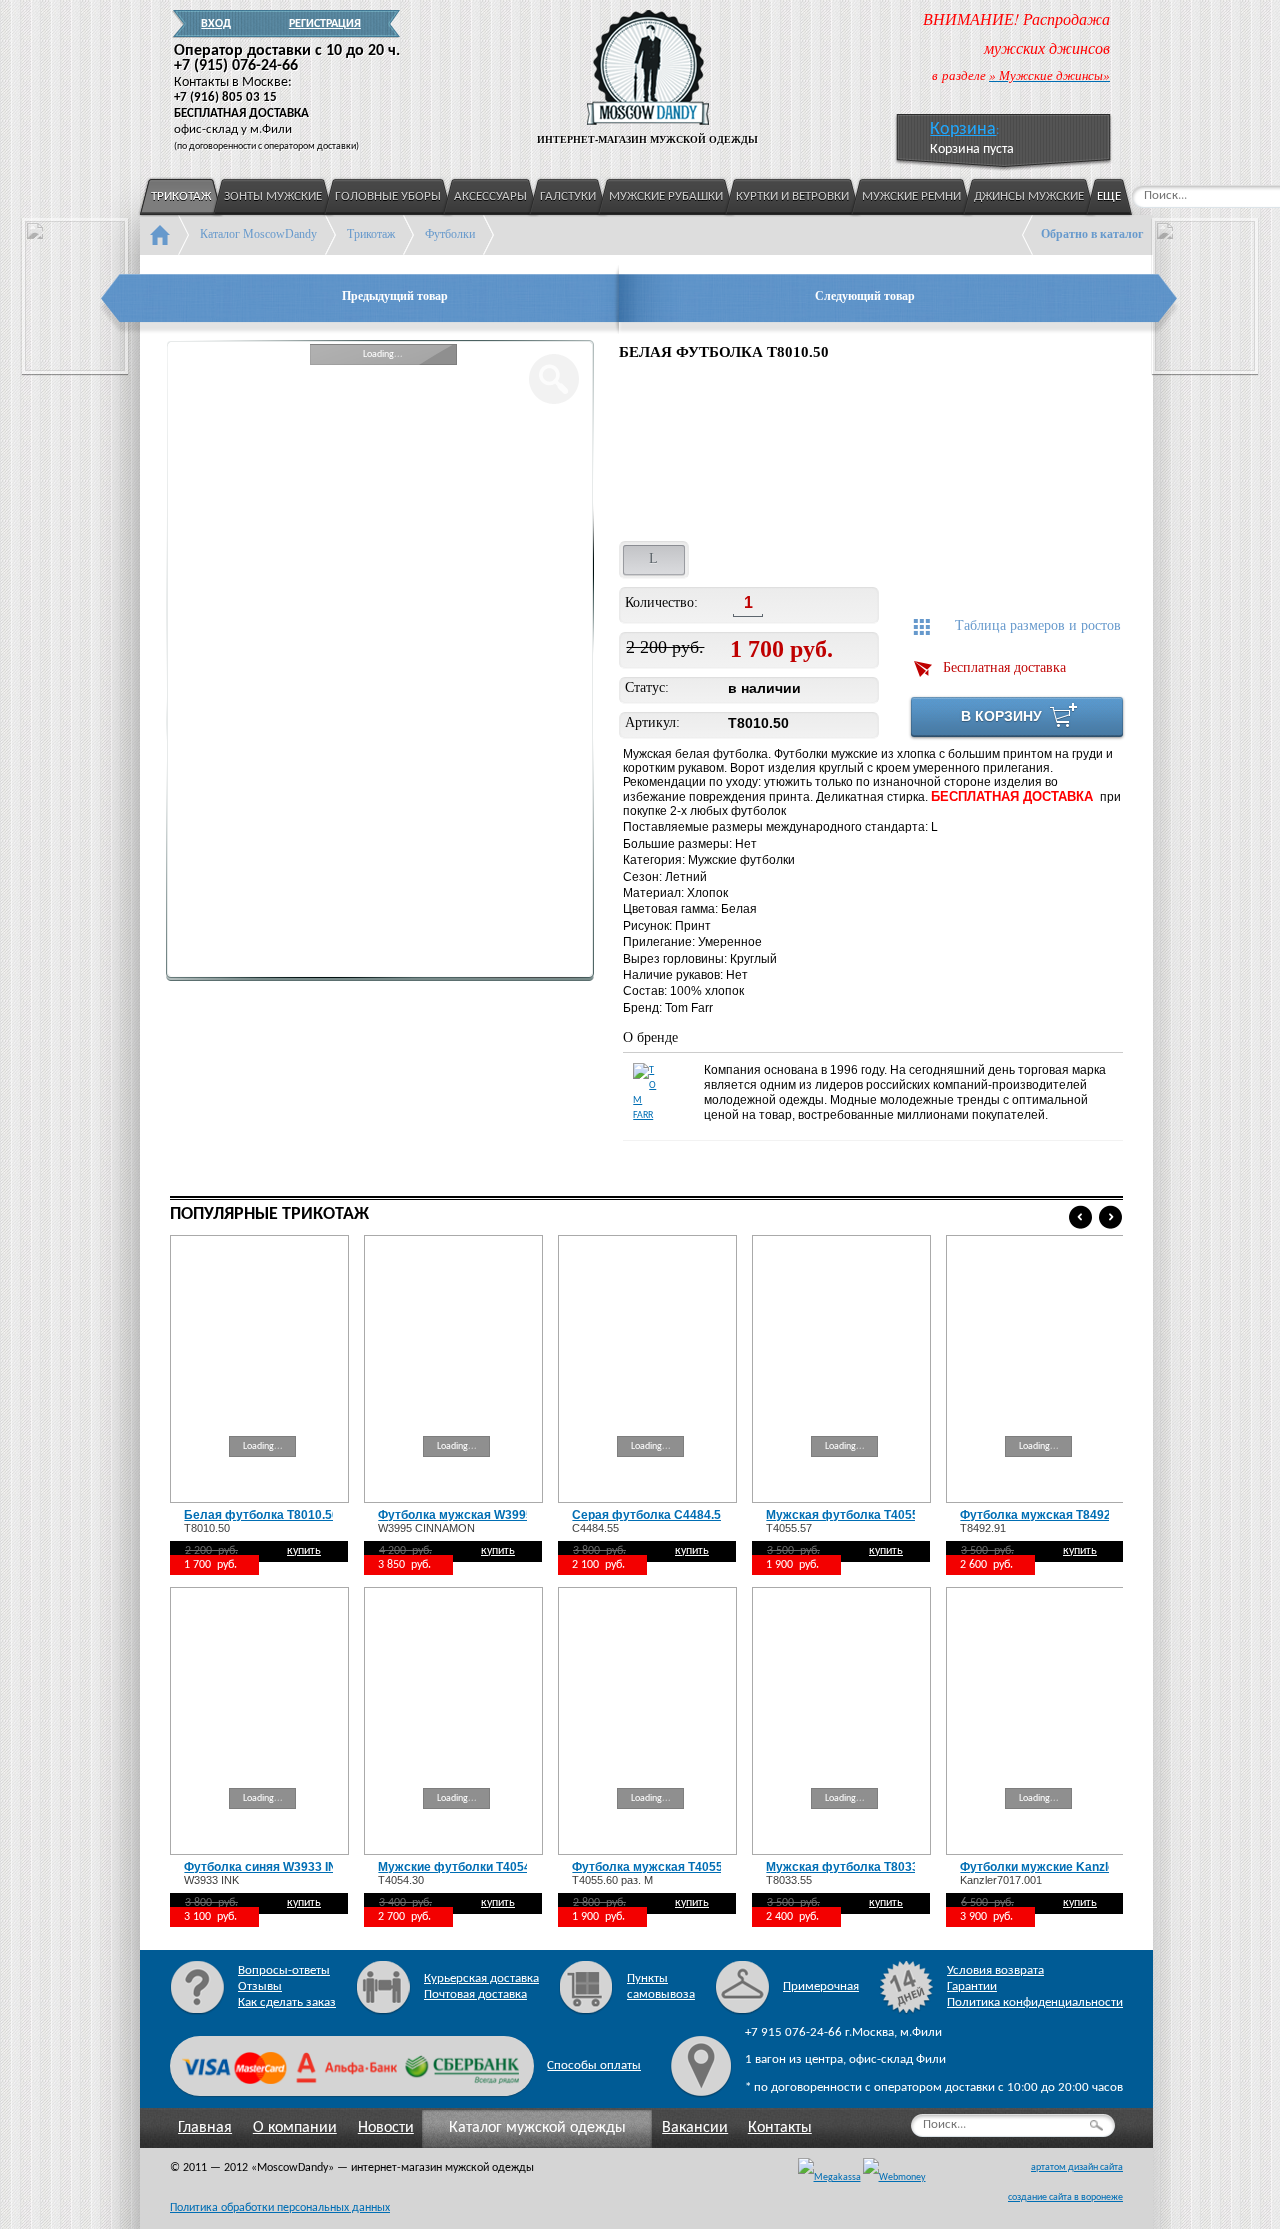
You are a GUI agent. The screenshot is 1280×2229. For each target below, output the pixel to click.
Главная (205, 2128)
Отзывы (260, 1986)
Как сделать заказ (287, 2002)
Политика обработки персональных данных (280, 2208)
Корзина (963, 129)
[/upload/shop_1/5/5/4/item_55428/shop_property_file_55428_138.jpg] (799, 454)
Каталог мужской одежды (537, 2128)
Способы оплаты (594, 2065)
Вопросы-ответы (284, 1970)
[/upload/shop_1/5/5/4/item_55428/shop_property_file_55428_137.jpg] (668, 454)
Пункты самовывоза (661, 1986)
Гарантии (972, 1986)
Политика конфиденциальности (1035, 2002)
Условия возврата (995, 1970)
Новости (386, 2128)
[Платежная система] (894, 2178)
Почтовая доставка (475, 1994)
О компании (295, 2128)
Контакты (780, 2128)
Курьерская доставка (481, 1978)
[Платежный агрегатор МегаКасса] (829, 2178)
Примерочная (821, 1986)
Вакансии (695, 2128)
